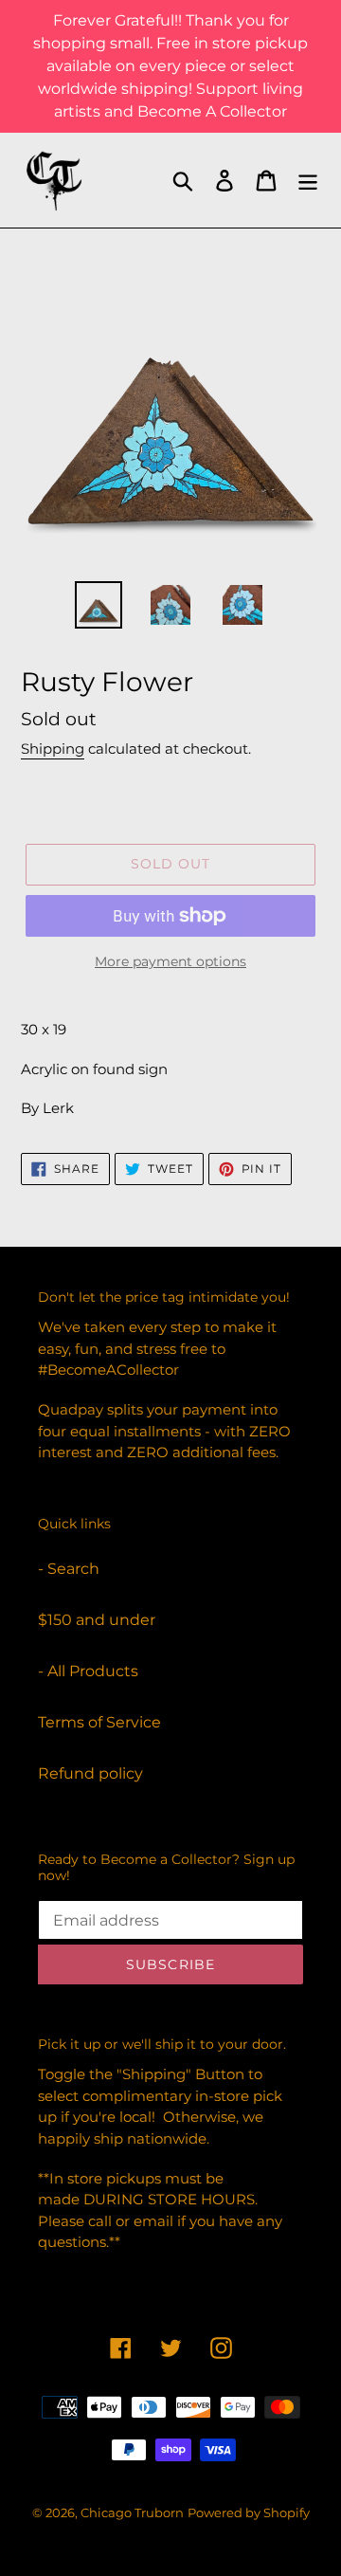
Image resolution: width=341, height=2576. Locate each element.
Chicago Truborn (132, 2512)
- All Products (88, 1671)
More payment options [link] (170, 961)
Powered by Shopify (249, 2512)
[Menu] (308, 180)
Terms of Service (99, 1722)
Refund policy (90, 1773)
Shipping (53, 749)
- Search (69, 1569)
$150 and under (97, 1620)
